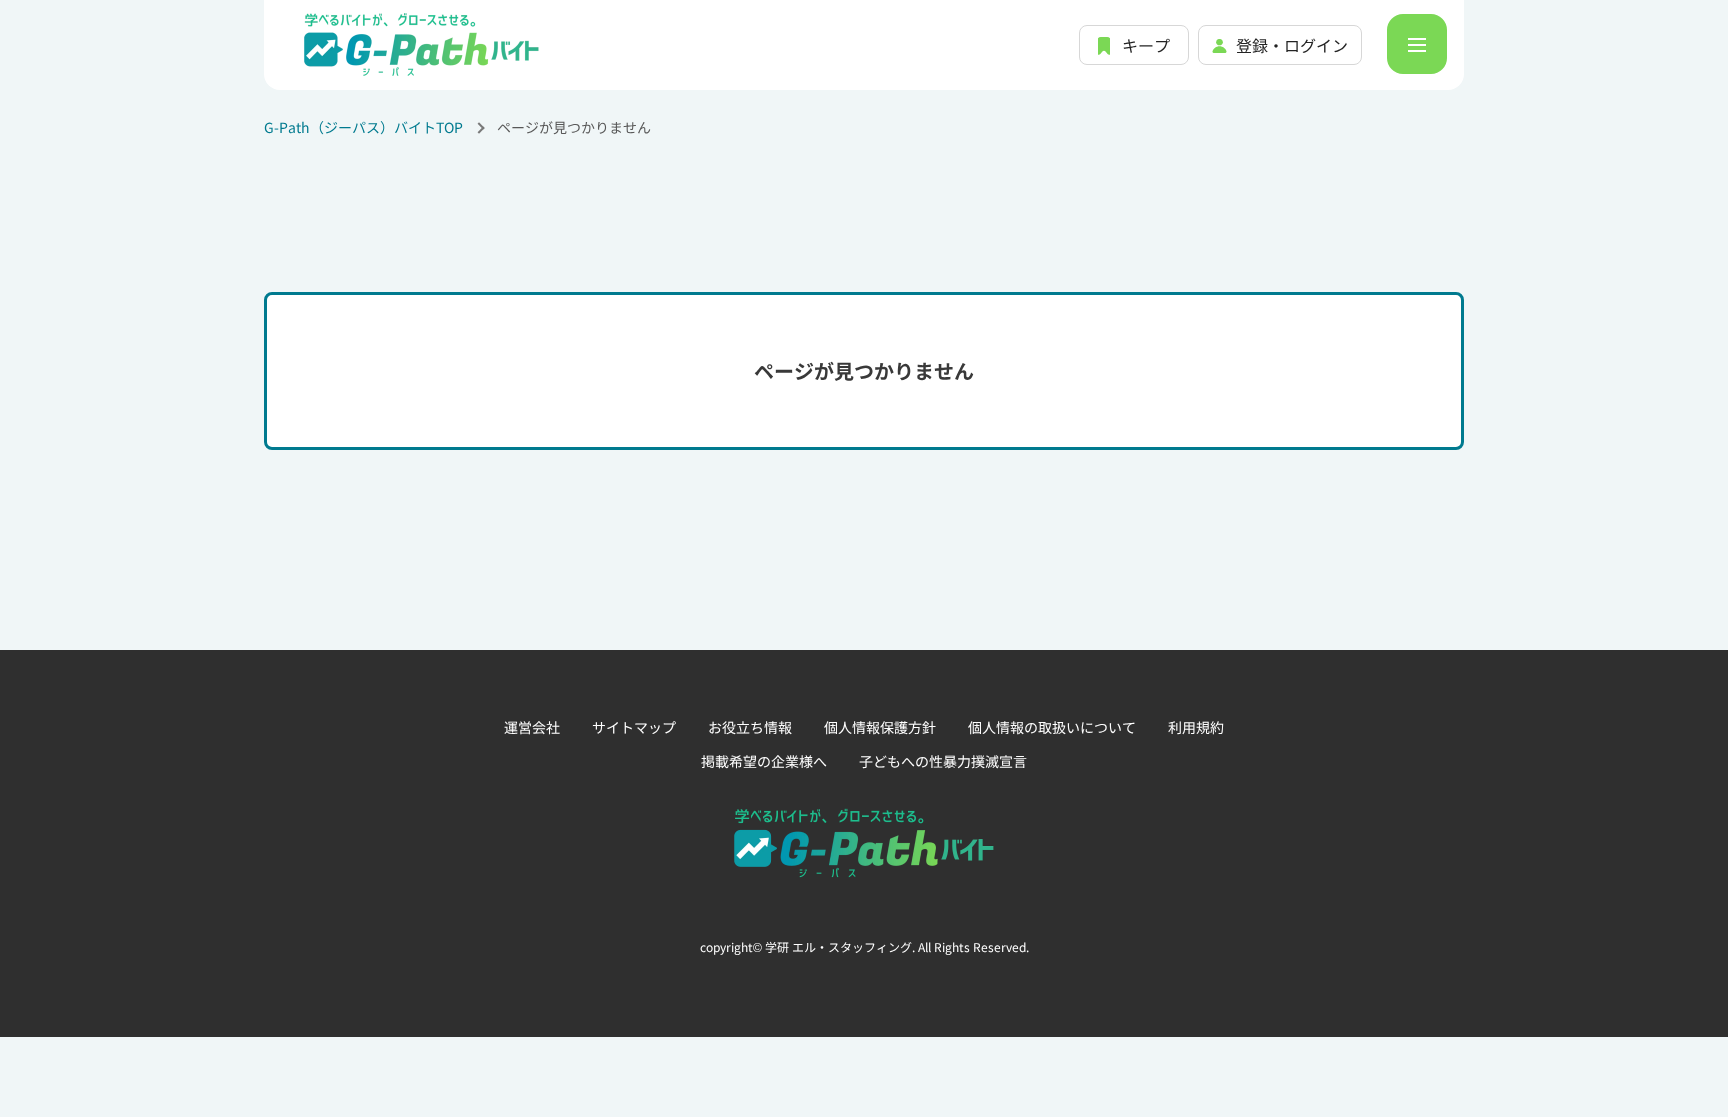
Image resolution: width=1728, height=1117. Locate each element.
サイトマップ (634, 727)
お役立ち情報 (750, 727)
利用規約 (1196, 727)
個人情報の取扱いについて (1052, 727)
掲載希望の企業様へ (764, 761)
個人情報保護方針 (880, 727)
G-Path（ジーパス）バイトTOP (363, 127)
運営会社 (532, 727)
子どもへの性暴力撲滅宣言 (943, 761)
